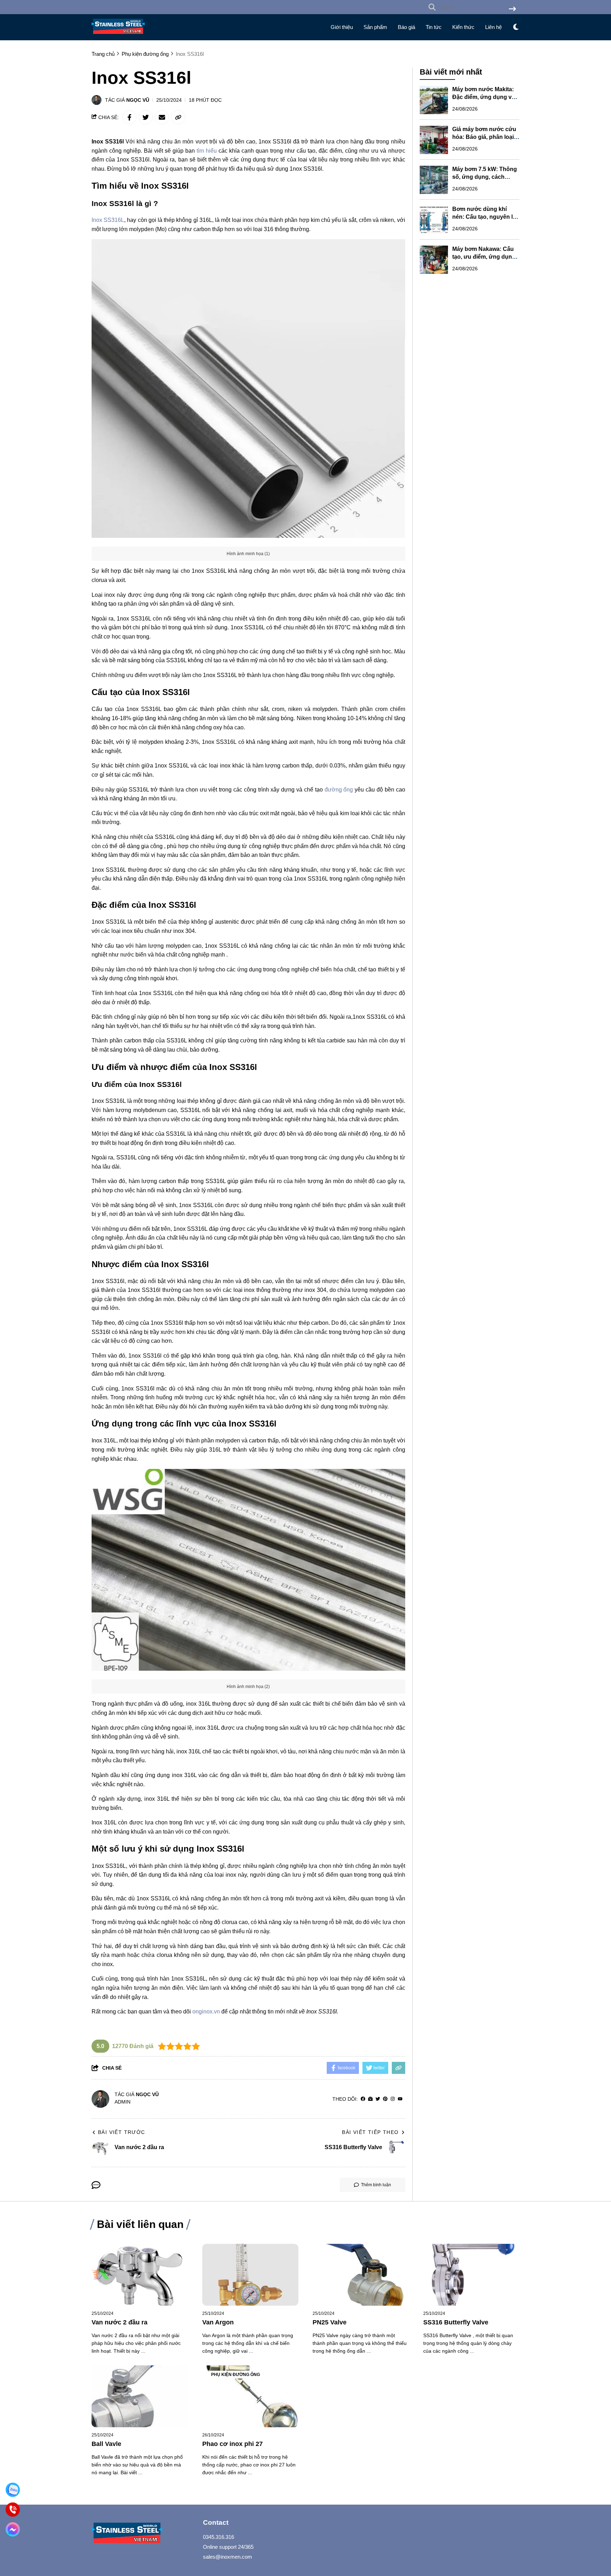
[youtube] (400, 2099)
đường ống (339, 790)
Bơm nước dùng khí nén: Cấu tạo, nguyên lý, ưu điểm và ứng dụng (485, 217)
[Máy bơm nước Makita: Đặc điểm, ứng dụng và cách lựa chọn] (434, 100)
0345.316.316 (219, 2537)
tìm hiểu (207, 151)
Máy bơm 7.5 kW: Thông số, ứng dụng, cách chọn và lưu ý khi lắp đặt (485, 177)
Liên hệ (493, 27)
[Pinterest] (385, 2099)
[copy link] (178, 117)
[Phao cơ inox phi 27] (251, 2396)
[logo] (118, 36)
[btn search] (512, 9)
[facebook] (363, 2099)
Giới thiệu (342, 27)
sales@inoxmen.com (228, 2557)
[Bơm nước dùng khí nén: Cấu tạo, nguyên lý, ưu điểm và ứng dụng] (434, 220)
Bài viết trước (122, 2132)
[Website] (370, 2099)
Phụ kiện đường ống (235, 2375)
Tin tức (434, 27)
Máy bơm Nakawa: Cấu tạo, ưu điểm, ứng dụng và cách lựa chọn (484, 257)
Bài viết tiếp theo (370, 2132)
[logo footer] (143, 2534)
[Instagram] (393, 2099)
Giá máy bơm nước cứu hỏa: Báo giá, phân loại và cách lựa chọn (484, 137)
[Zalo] (13, 2490)
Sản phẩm (375, 27)
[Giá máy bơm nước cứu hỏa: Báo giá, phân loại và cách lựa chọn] (434, 140)
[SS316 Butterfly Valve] (472, 2275)
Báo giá (406, 27)
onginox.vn (206, 2012)
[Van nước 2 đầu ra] (140, 2275)
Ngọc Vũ (138, 100)
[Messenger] (13, 2529)
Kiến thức (463, 27)
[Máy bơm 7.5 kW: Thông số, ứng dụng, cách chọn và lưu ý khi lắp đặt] (434, 180)
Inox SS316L (108, 220)
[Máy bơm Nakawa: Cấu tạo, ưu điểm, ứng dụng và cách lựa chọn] (434, 260)
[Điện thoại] (13, 2510)
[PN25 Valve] (361, 2275)
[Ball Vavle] (140, 2396)
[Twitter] (378, 2099)
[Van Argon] (251, 2275)
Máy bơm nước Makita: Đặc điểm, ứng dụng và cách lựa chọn (484, 97)
